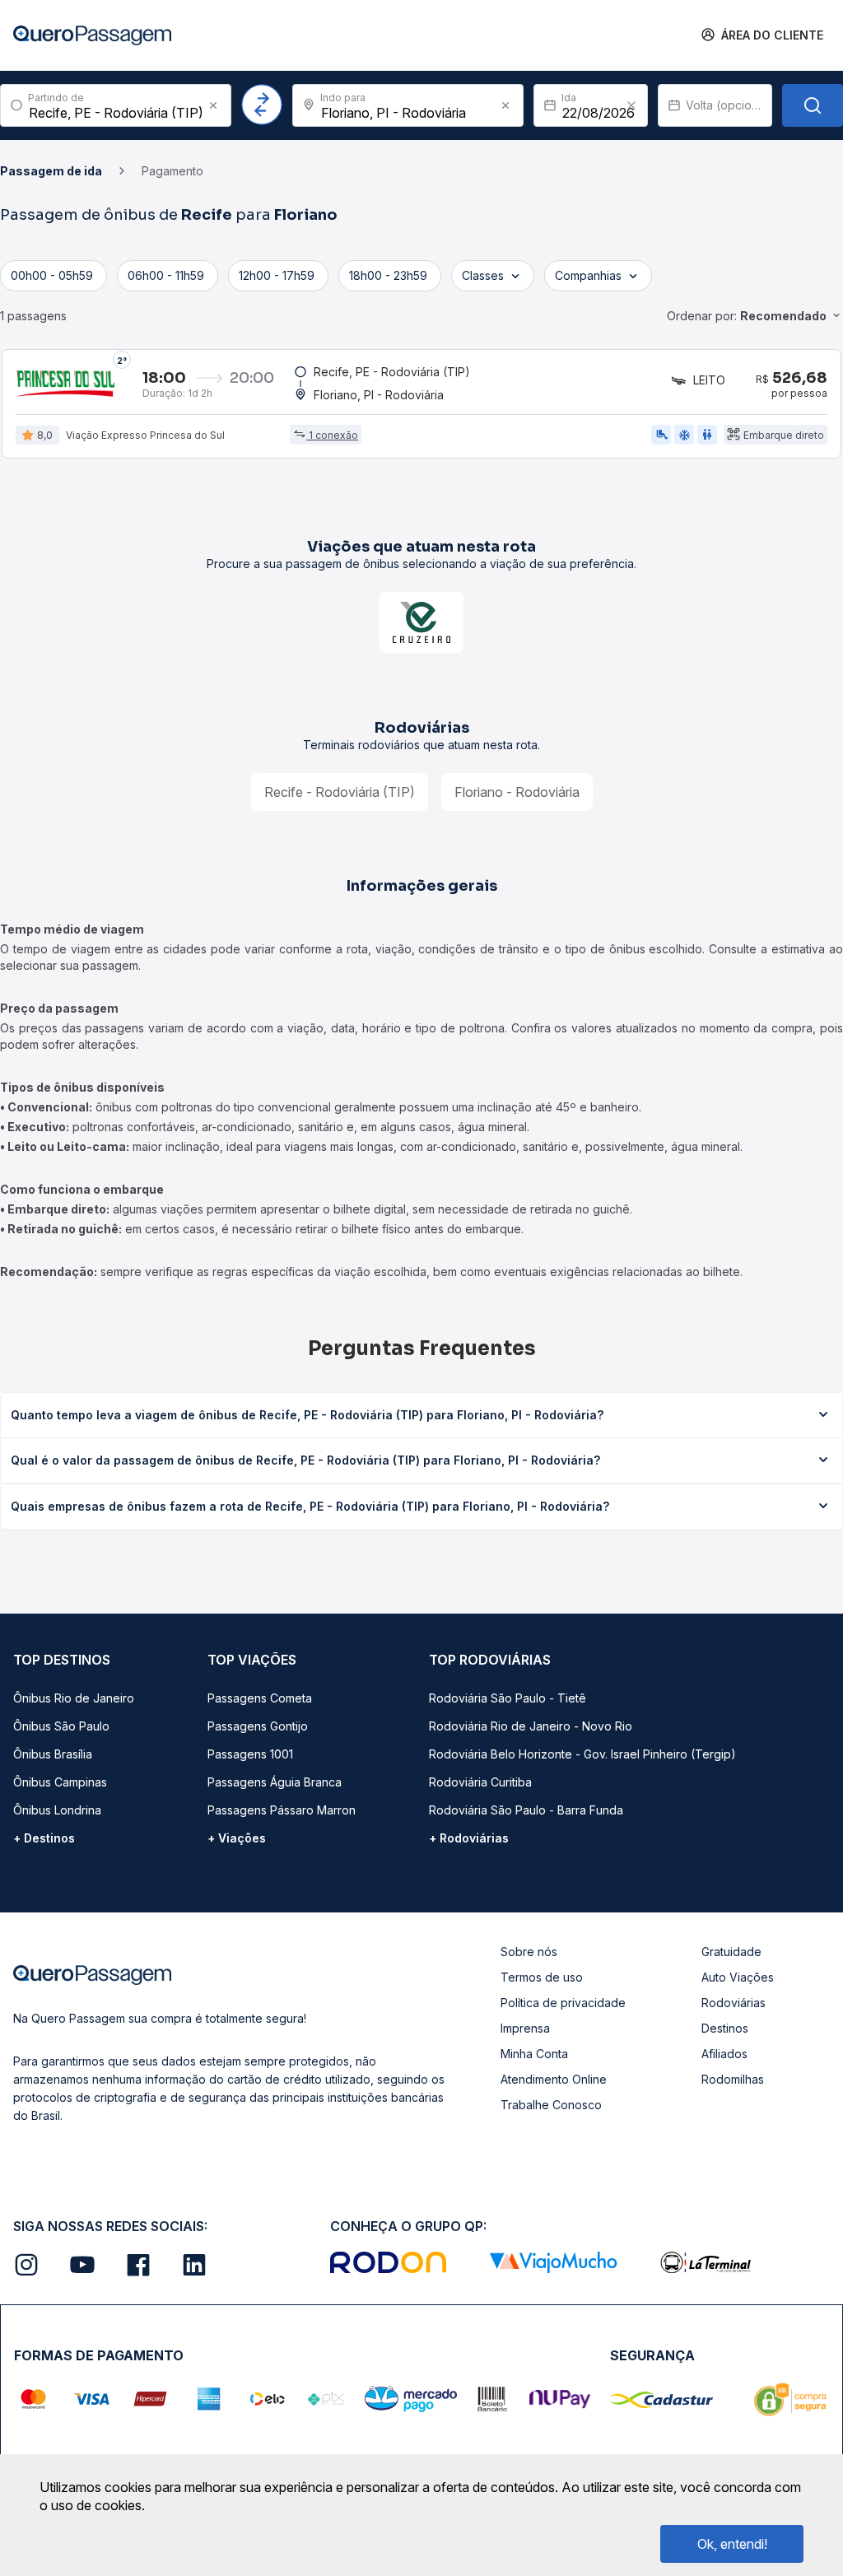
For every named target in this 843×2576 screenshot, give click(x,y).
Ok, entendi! (732, 2544)
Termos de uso (542, 1977)
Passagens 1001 (250, 1754)
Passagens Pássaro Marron (282, 1810)
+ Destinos (44, 1838)
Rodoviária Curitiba (480, 1782)
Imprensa (525, 2028)
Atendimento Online (554, 2079)
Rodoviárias (734, 2003)
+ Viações (237, 1838)
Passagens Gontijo (258, 1726)
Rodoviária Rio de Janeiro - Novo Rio (531, 1726)
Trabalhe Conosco (551, 2105)
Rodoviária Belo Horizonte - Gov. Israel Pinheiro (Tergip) (582, 1754)
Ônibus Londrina (57, 1810)
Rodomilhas (733, 2079)
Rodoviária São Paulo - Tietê (508, 1698)
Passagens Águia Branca (275, 1782)
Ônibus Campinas (60, 1782)
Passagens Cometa (260, 1698)
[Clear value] (631, 105)
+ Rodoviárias (469, 1838)
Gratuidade (731, 1952)
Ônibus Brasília (53, 1754)
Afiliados (724, 2054)
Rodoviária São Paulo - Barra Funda (526, 1810)
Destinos (725, 2028)
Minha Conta (534, 2054)
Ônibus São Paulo (61, 1726)
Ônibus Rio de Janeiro (74, 1698)
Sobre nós (529, 1952)
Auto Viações (738, 1977)
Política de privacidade (563, 2003)
